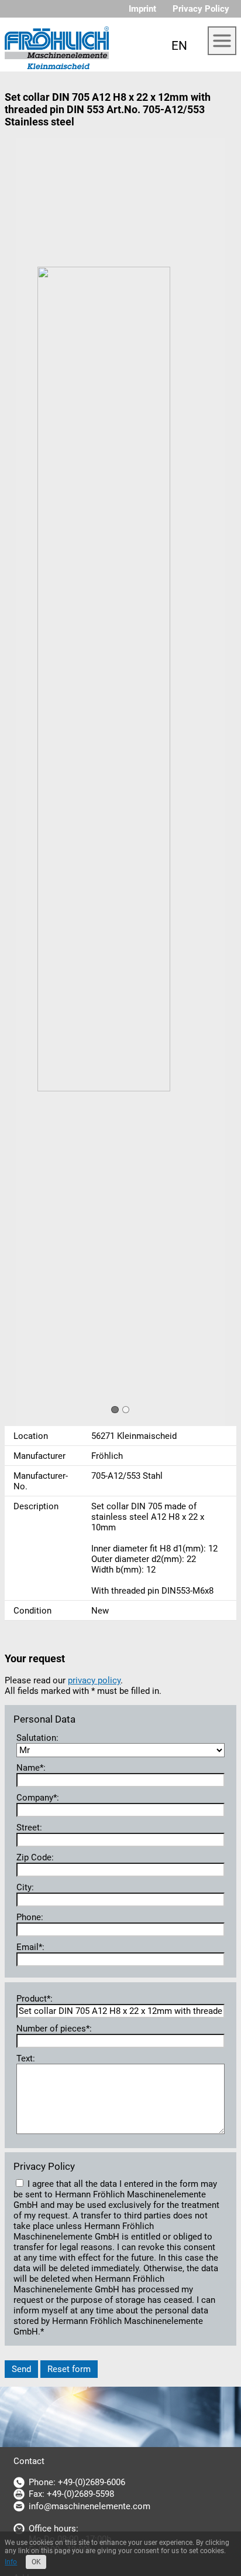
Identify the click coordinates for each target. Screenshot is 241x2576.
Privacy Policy (201, 9)
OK (36, 2562)
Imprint (142, 9)
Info (11, 2562)
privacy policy (94, 1680)
